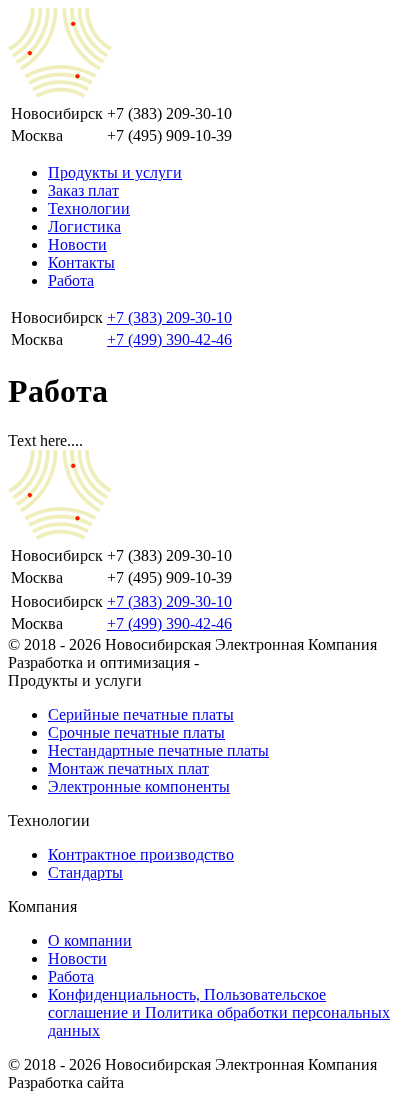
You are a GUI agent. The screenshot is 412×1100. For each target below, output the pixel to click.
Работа (71, 280)
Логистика (84, 226)
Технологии (89, 208)
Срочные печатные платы (136, 732)
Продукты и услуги (115, 172)
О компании (90, 940)
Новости (77, 244)
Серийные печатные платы (141, 714)
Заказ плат (83, 190)
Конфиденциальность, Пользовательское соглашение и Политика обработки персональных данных (219, 1012)
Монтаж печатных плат (128, 768)
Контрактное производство (141, 854)
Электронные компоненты (139, 786)
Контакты (81, 262)
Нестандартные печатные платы (158, 750)
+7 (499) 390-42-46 (169, 339)
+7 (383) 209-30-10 (169, 317)
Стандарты (85, 872)
